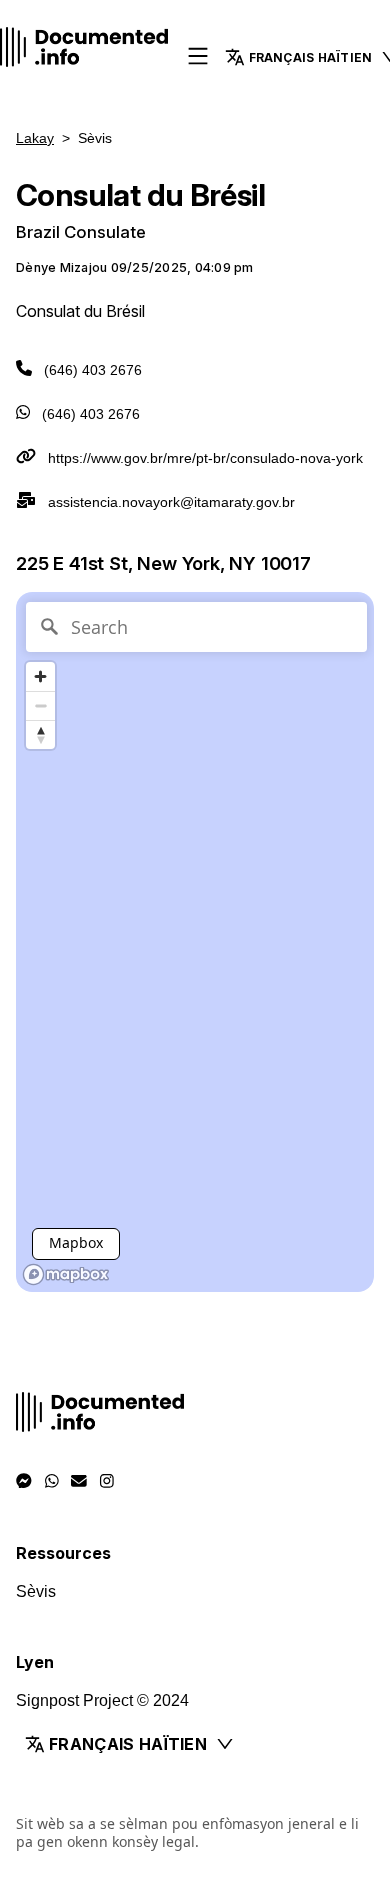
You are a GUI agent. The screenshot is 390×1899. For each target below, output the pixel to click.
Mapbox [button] (76, 1242)
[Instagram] (107, 1481)
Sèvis (36, 1591)
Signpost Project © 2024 (102, 1700)
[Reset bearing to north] (40, 734)
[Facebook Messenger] (24, 1481)
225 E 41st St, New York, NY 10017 (163, 563)
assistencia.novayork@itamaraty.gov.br (171, 502)
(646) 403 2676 (93, 370)
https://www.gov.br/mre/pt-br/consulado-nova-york (205, 458)
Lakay (35, 138)
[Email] (79, 1481)
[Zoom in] (40, 676)
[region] (195, 942)
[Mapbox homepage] (66, 1274)
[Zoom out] (40, 705)
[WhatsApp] (52, 1481)
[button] (195, 1744)
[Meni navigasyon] (198, 57)
